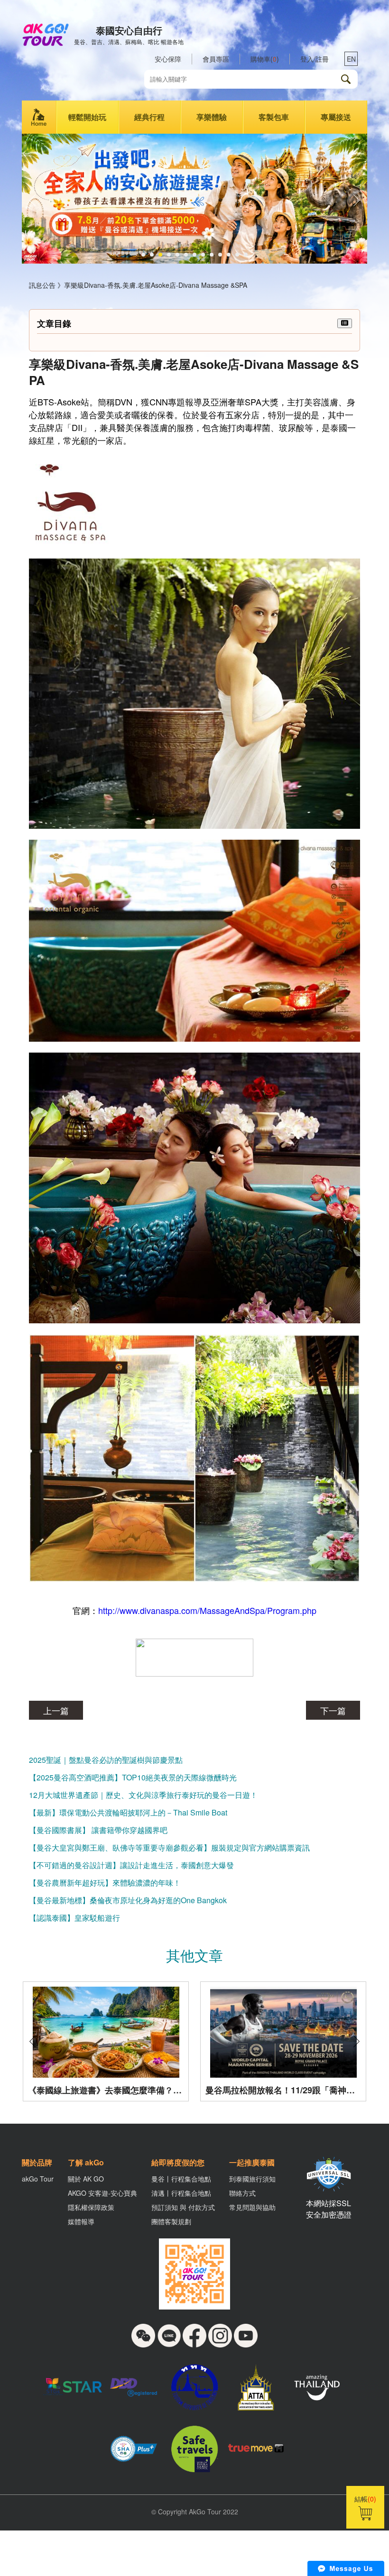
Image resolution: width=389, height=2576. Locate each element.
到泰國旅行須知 (252, 2179)
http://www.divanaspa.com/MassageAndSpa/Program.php (207, 1610)
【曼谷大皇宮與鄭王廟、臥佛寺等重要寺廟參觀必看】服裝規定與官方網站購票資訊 (169, 1847)
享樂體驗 (212, 117)
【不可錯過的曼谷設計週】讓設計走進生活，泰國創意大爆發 (131, 1865)
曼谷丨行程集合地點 (181, 2179)
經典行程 (149, 117)
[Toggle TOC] (345, 323)
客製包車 (274, 117)
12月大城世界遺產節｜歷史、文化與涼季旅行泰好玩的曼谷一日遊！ (143, 1795)
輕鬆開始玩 (87, 117)
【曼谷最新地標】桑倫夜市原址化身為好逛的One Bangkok (128, 1900)
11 (229, 255)
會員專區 (216, 59)
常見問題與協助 (252, 2207)
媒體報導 (81, 2221)
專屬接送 (336, 117)
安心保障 (168, 59)
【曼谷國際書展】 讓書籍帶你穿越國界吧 (98, 1830)
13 (246, 255)
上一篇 (56, 1710)
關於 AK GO (86, 2179)
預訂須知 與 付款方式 (183, 2207)
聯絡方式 (242, 2193)
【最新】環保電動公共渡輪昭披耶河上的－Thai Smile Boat (128, 1812)
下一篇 (333, 1710)
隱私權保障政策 (91, 2207)
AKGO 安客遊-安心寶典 (102, 2193)
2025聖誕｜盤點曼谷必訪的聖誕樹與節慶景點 (106, 1760)
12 (237, 255)
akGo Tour (38, 2179)
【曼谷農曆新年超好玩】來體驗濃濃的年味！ (105, 1883)
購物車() (265, 59)
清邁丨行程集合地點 (181, 2193)
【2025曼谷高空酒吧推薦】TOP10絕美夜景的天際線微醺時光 (133, 1777)
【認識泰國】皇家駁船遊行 (74, 1918)
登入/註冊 (315, 59)
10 (220, 255)
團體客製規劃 (171, 2221)
